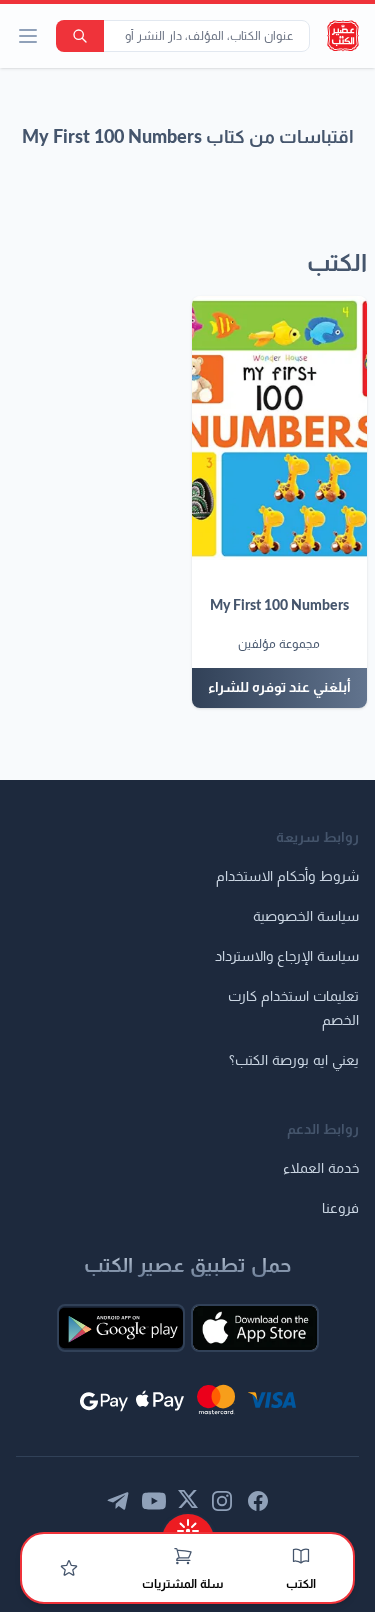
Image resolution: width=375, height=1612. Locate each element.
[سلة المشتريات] (183, 1556)
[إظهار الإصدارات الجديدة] (188, 1524)
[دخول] (69, 1568)
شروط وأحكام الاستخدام (287, 877)
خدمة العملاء (321, 1169)
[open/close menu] (28, 36)
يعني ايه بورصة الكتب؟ (294, 1061)
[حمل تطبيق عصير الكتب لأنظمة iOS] (255, 1328)
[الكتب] (301, 1556)
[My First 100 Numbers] (280, 428)
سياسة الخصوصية (306, 917)
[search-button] (80, 36)
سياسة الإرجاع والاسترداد (287, 957)
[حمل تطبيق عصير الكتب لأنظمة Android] (121, 1328)
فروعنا (340, 1209)
